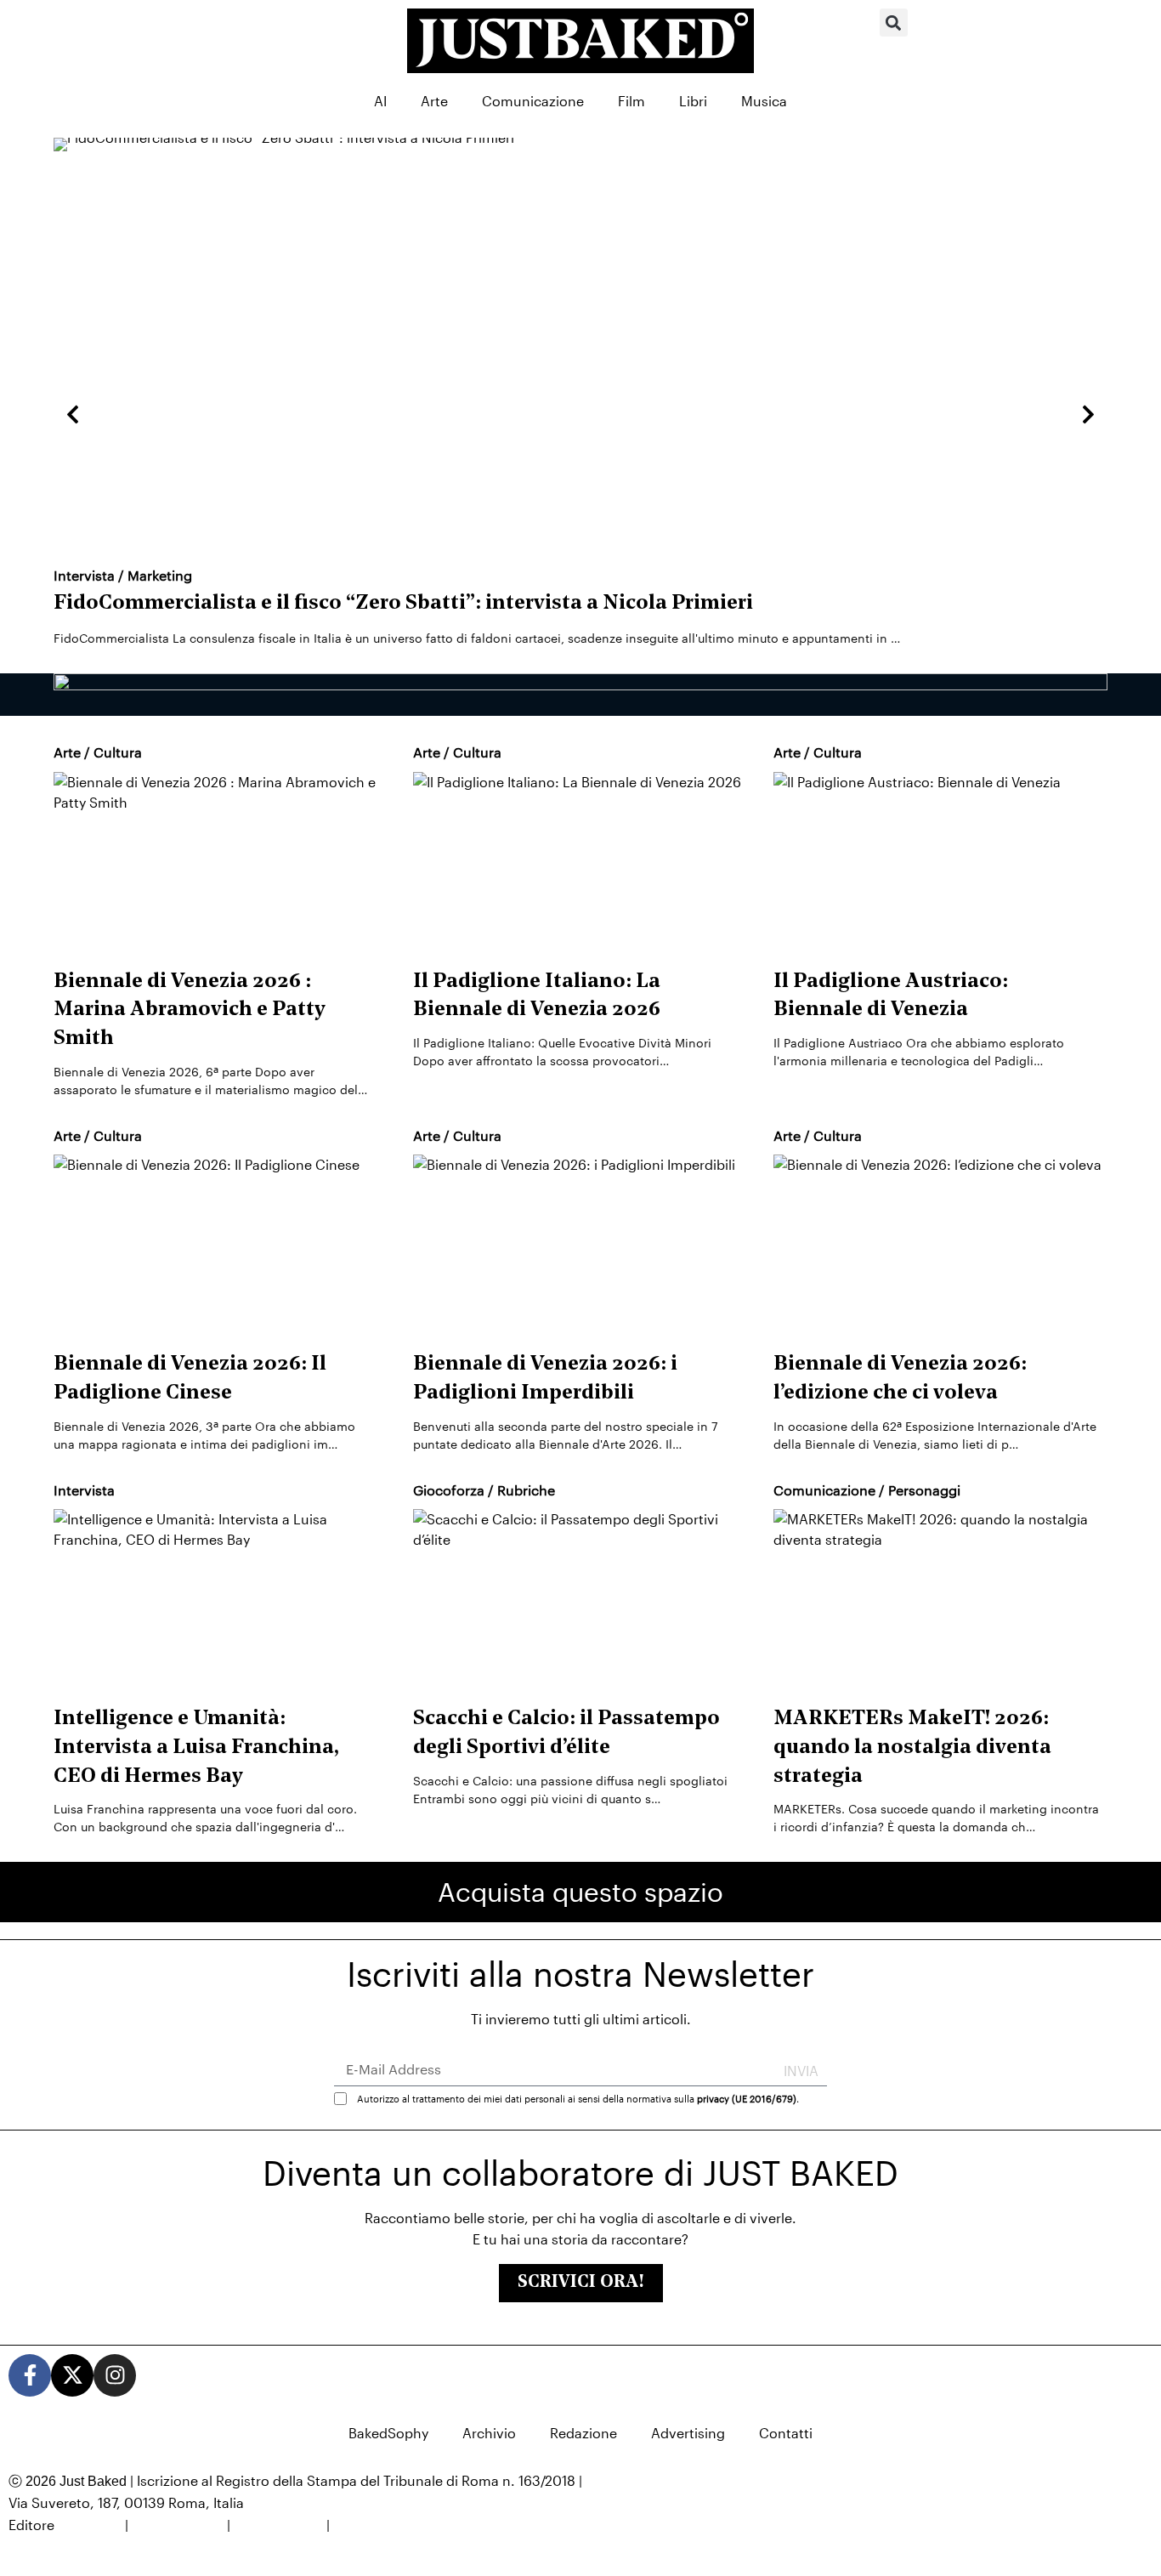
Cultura (118, 752)
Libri (693, 101)
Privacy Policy (178, 2525)
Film (631, 101)
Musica (764, 101)
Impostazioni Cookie (399, 2525)
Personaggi (924, 1490)
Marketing (160, 575)
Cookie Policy (278, 2525)
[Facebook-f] (30, 2375)
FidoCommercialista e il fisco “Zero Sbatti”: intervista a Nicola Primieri (403, 604)
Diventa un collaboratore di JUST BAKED (580, 2173)
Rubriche (526, 1490)
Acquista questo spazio (580, 1892)
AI (380, 101)
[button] (894, 23)
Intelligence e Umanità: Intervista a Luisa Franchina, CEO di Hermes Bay (196, 1748)
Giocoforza (449, 1490)
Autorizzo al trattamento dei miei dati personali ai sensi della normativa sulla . (578, 2098)
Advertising (688, 2433)
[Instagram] (115, 2375)
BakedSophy (388, 2433)
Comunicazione (533, 101)
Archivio (489, 2433)
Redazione (583, 2433)
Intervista (84, 575)
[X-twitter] (72, 2375)
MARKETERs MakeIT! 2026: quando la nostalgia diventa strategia (912, 1748)
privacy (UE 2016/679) (747, 2098)
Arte (434, 101)
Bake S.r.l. (90, 2525)
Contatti (786, 2433)
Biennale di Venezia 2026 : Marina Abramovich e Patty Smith (190, 1010)
